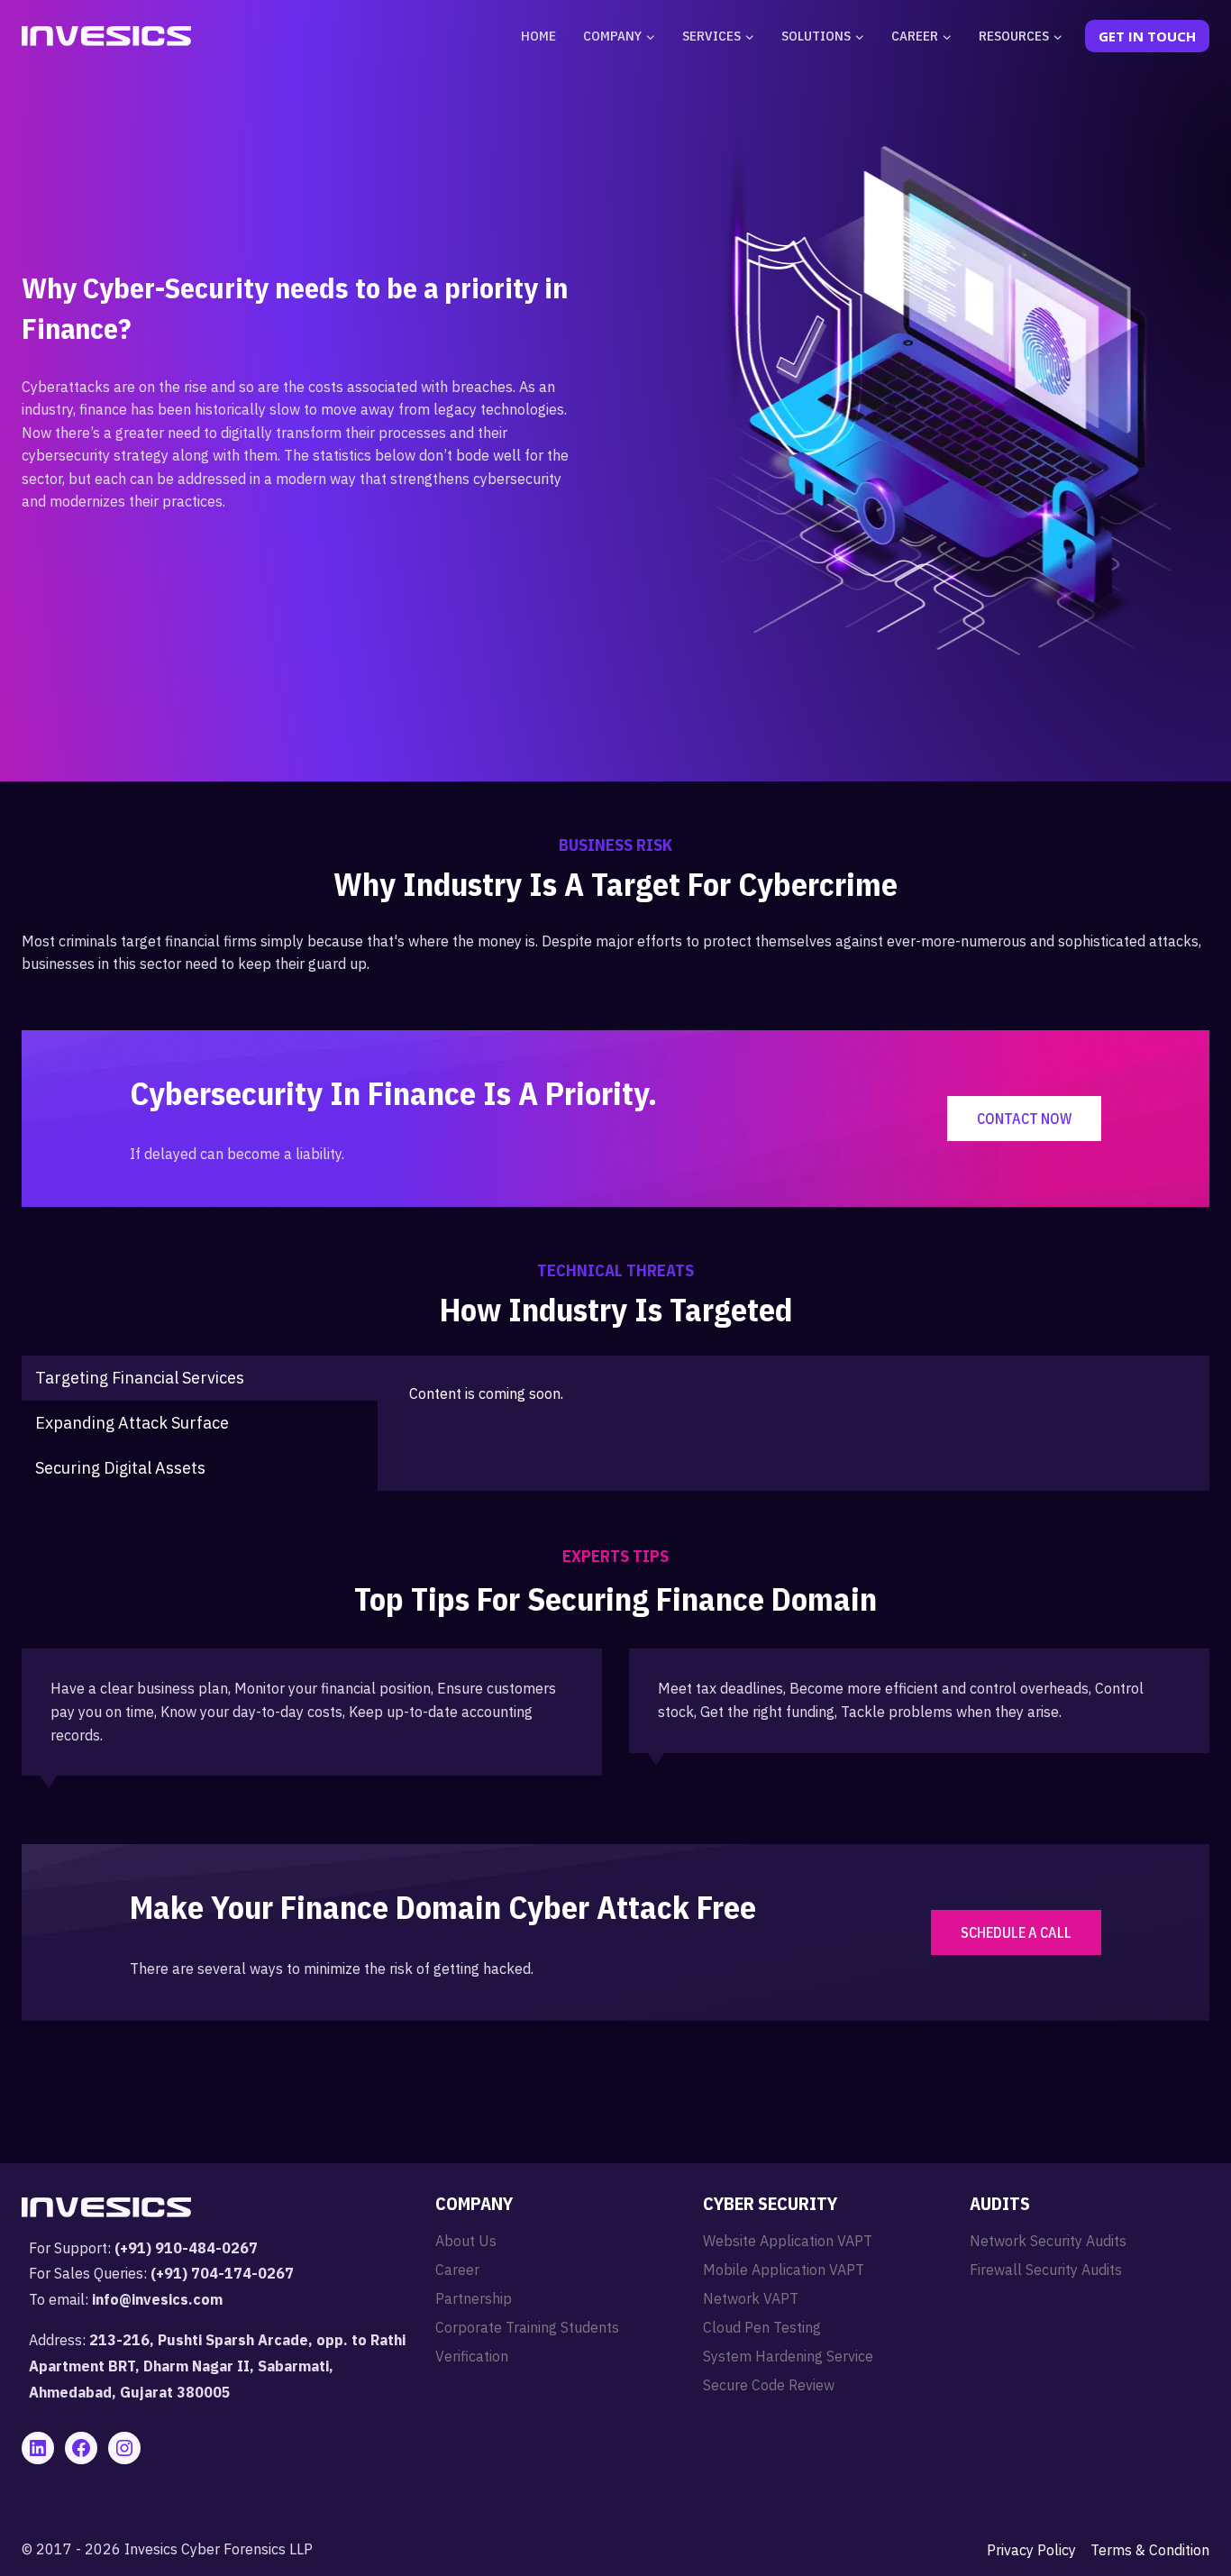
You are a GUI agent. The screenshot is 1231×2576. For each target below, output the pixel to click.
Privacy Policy (1031, 2550)
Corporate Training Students (527, 2327)
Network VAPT (751, 2298)
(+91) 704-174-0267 (222, 2273)
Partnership (474, 2298)
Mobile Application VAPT (784, 2270)
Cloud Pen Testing (762, 2327)
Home (538, 36)
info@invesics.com (157, 2299)
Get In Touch (1147, 36)
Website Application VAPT (788, 2241)
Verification (472, 2356)
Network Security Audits (1048, 2241)
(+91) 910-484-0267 (186, 2248)
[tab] (200, 1378)
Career (457, 2270)
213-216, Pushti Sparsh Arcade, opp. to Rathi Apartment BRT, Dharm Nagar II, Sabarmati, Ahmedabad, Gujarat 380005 (217, 2366)
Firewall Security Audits (1046, 2270)
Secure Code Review (769, 2385)
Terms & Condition (1150, 2550)
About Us (466, 2241)
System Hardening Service (788, 2356)
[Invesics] (106, 36)
